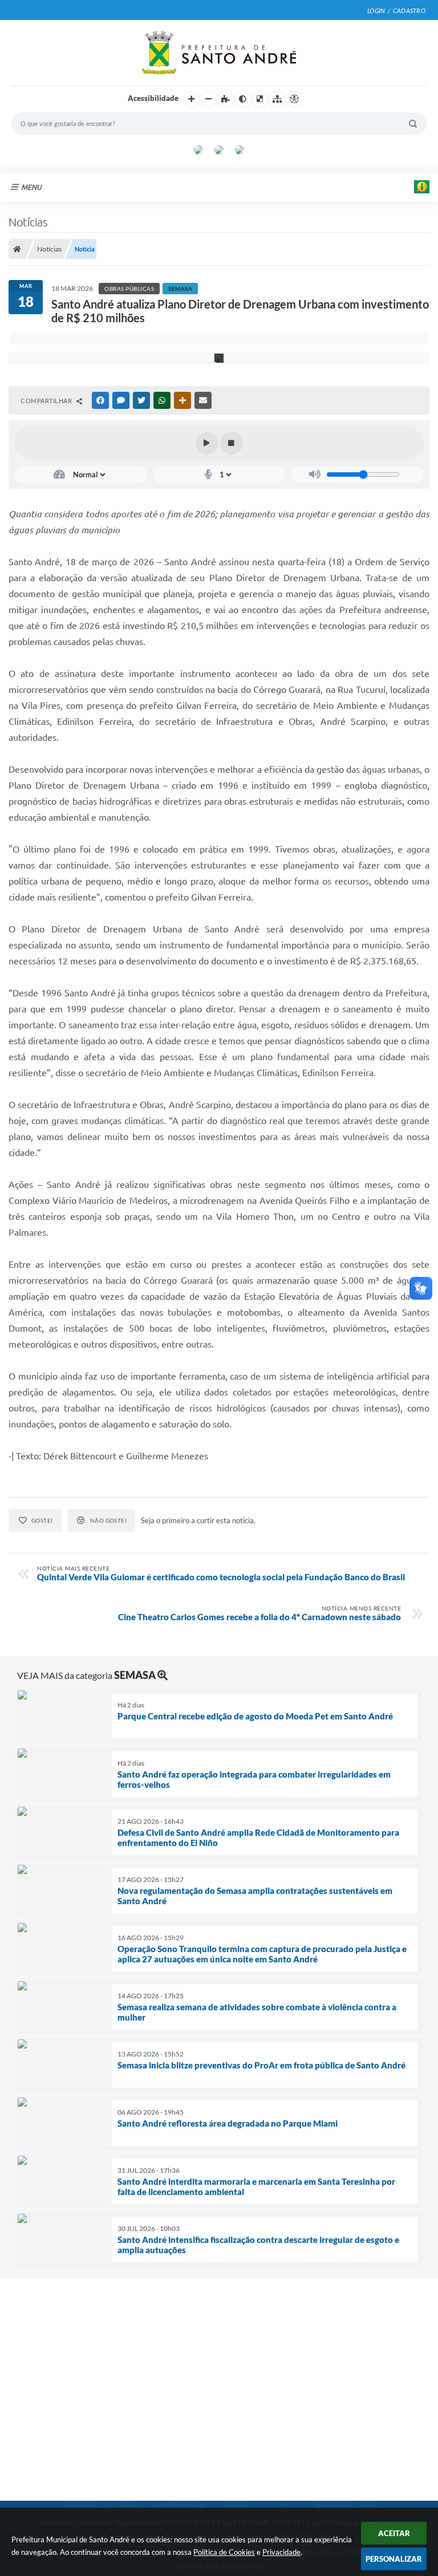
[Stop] (232, 443)
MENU (31, 187)
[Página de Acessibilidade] (294, 99)
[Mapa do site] (277, 99)
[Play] (207, 443)
